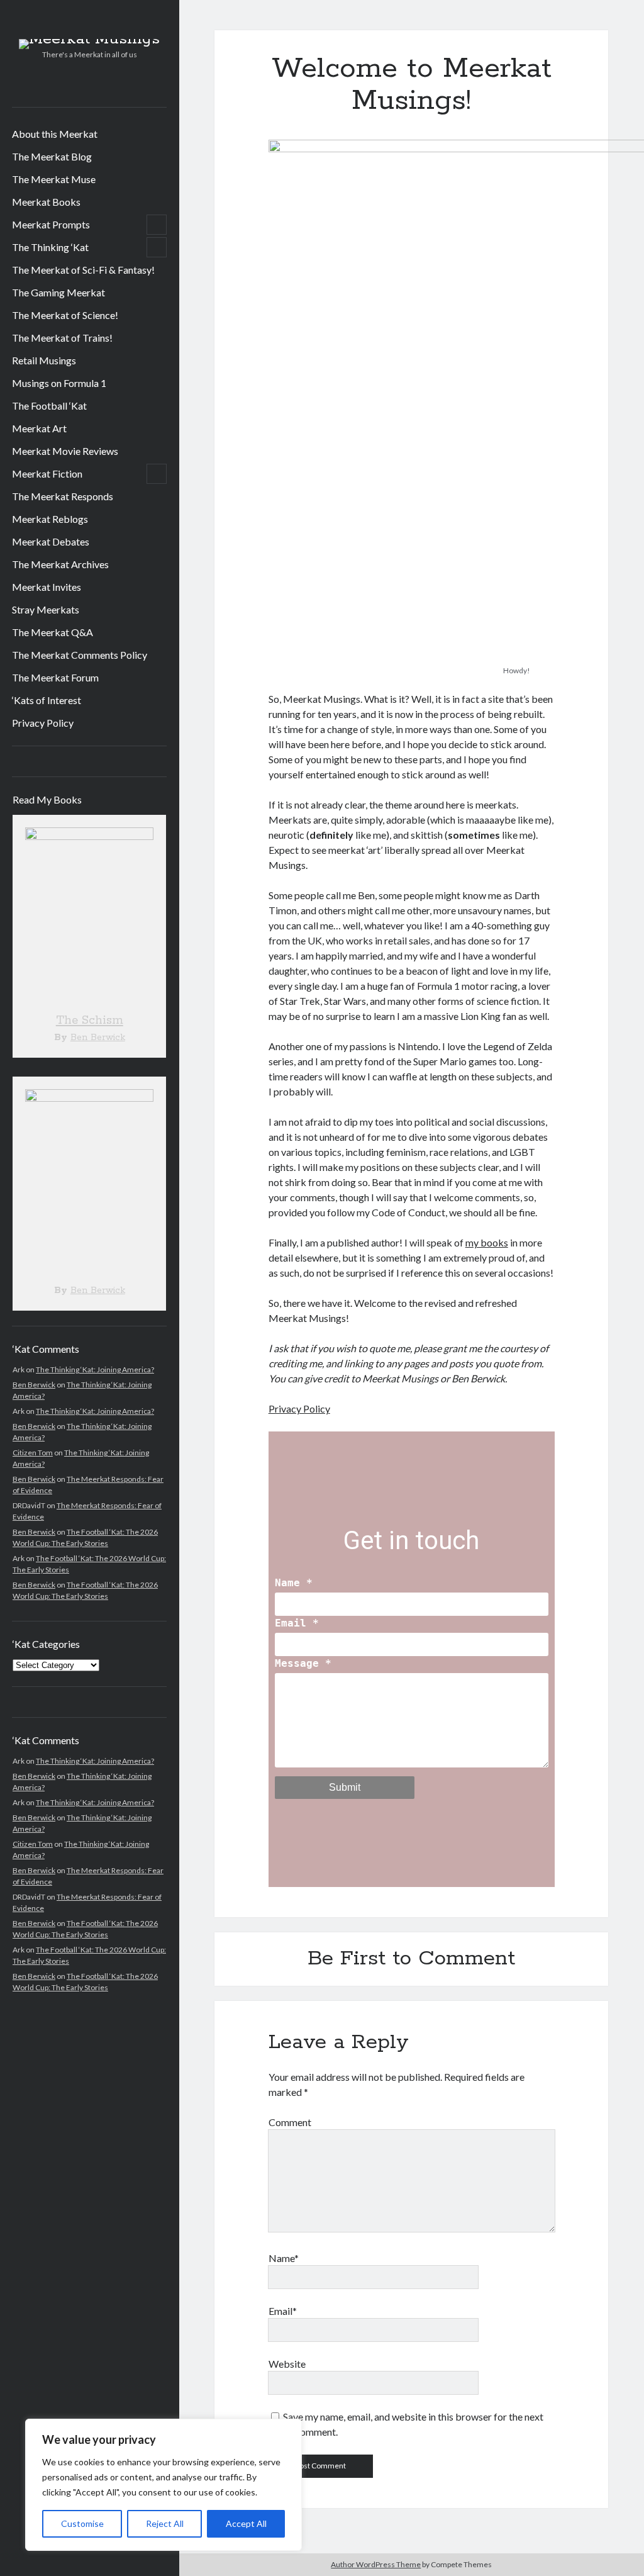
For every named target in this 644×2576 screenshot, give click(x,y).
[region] (164, 2485)
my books (487, 1242)
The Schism (90, 1021)
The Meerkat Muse (54, 179)
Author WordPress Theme (376, 2564)
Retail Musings (44, 360)
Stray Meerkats (46, 609)
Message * (303, 1663)
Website (287, 2364)
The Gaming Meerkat (58, 292)
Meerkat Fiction (47, 473)
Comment (290, 2122)
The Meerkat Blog (52, 156)
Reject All (165, 2523)
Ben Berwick (98, 1038)
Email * (297, 1623)
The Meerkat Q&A (53, 632)
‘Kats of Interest (47, 700)
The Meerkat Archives (60, 564)
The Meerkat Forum (55, 677)
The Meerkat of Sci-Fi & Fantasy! (83, 270)
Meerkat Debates (51, 541)
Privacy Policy (43, 723)
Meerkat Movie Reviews (65, 451)
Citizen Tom (33, 1453)
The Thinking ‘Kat (50, 247)
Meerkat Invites (47, 587)
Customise (82, 2523)
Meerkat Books (46, 202)
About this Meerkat (55, 134)
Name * (294, 1583)
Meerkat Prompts (51, 224)
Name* (284, 2258)
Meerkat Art (39, 428)
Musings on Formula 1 (59, 383)
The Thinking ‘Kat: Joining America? (95, 1369)
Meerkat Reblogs (50, 519)
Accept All (246, 2523)
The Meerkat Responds (63, 496)
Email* (283, 2311)
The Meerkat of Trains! (62, 338)
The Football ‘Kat (49, 406)
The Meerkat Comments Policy (80, 655)
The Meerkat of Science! (65, 315)
